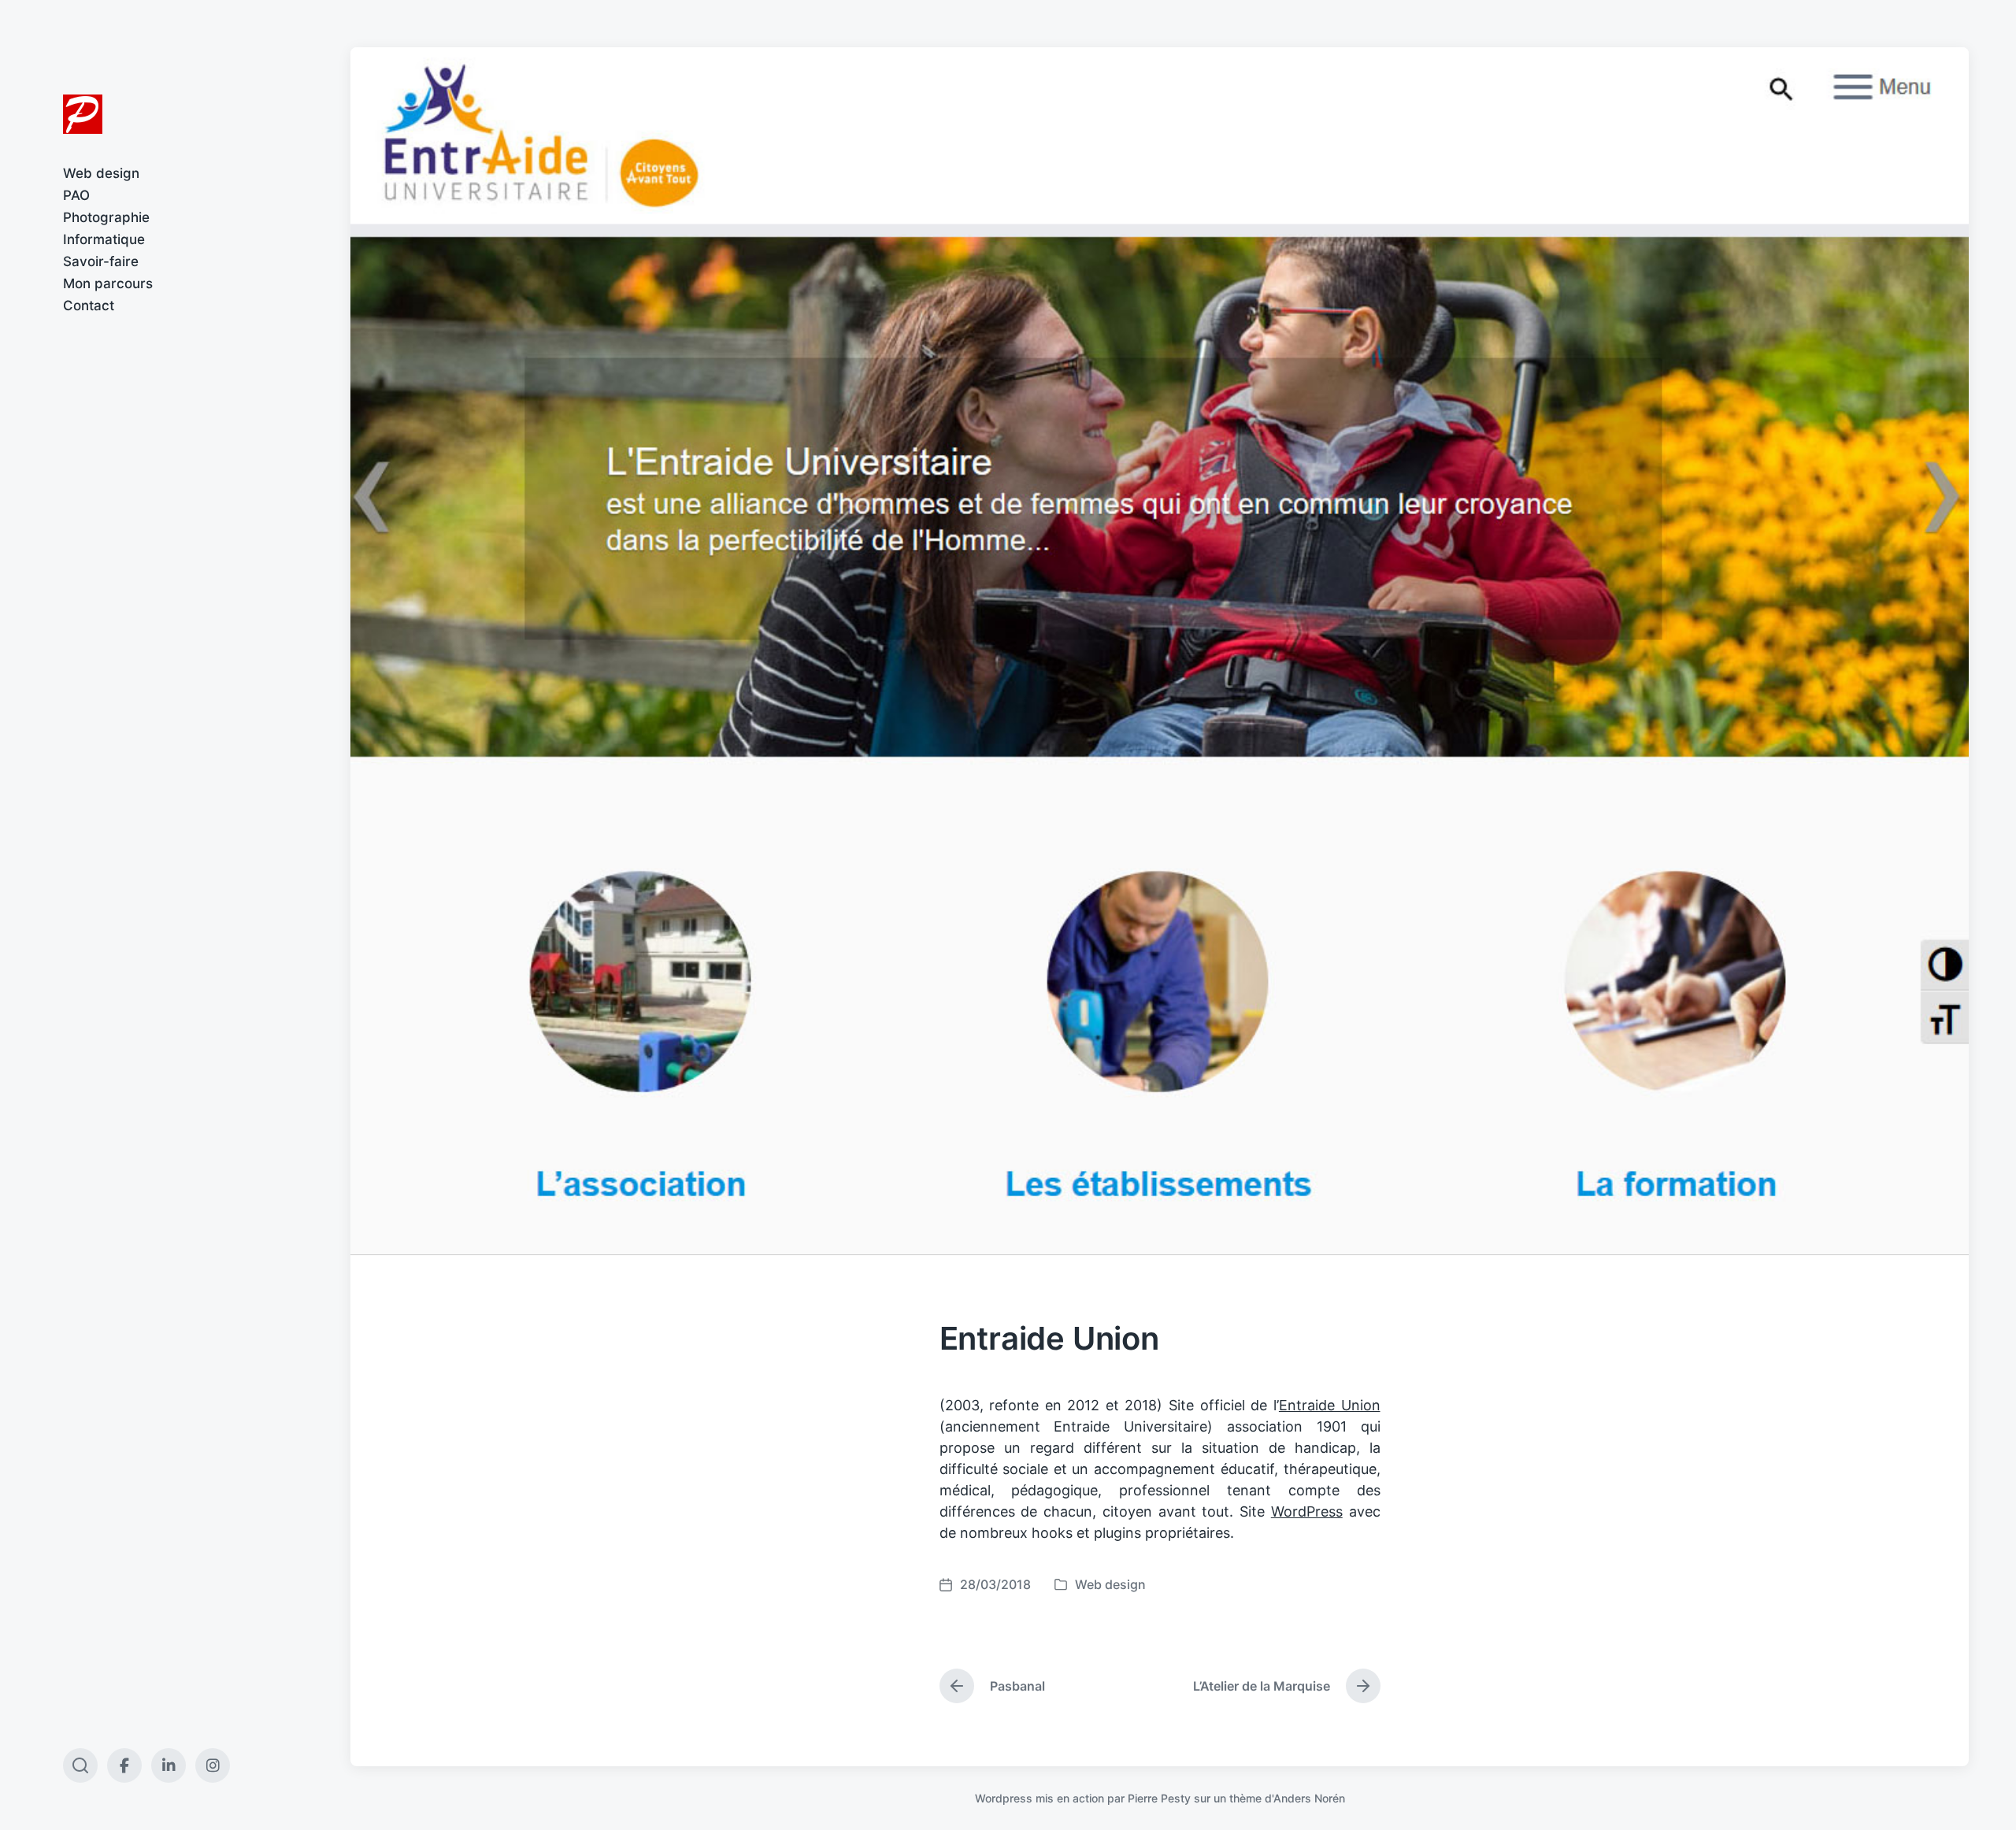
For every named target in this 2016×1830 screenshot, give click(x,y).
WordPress (1307, 1511)
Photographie (106, 217)
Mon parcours (108, 283)
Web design (101, 173)
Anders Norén (1309, 1798)
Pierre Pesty (1159, 1798)
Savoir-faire (101, 261)
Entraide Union (1330, 1405)
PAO (76, 195)
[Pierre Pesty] (83, 114)
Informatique (104, 239)
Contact (89, 306)
